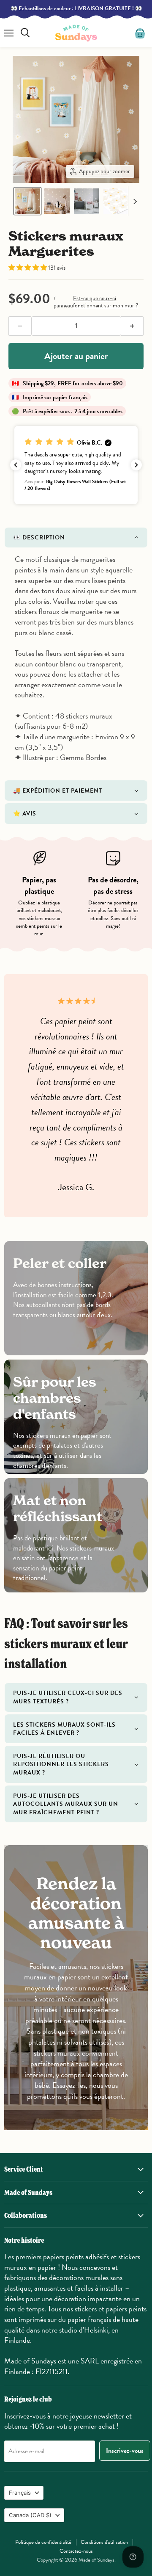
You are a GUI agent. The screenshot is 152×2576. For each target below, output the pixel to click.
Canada (30, 2515)
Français (20, 2493)
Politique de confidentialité (43, 2542)
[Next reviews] (136, 465)
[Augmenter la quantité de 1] (133, 326)
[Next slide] (135, 201)
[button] (27, 201)
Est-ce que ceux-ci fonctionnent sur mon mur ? (106, 302)
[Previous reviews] (16, 465)
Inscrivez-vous (125, 2451)
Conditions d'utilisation (104, 2542)
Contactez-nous (76, 2551)
